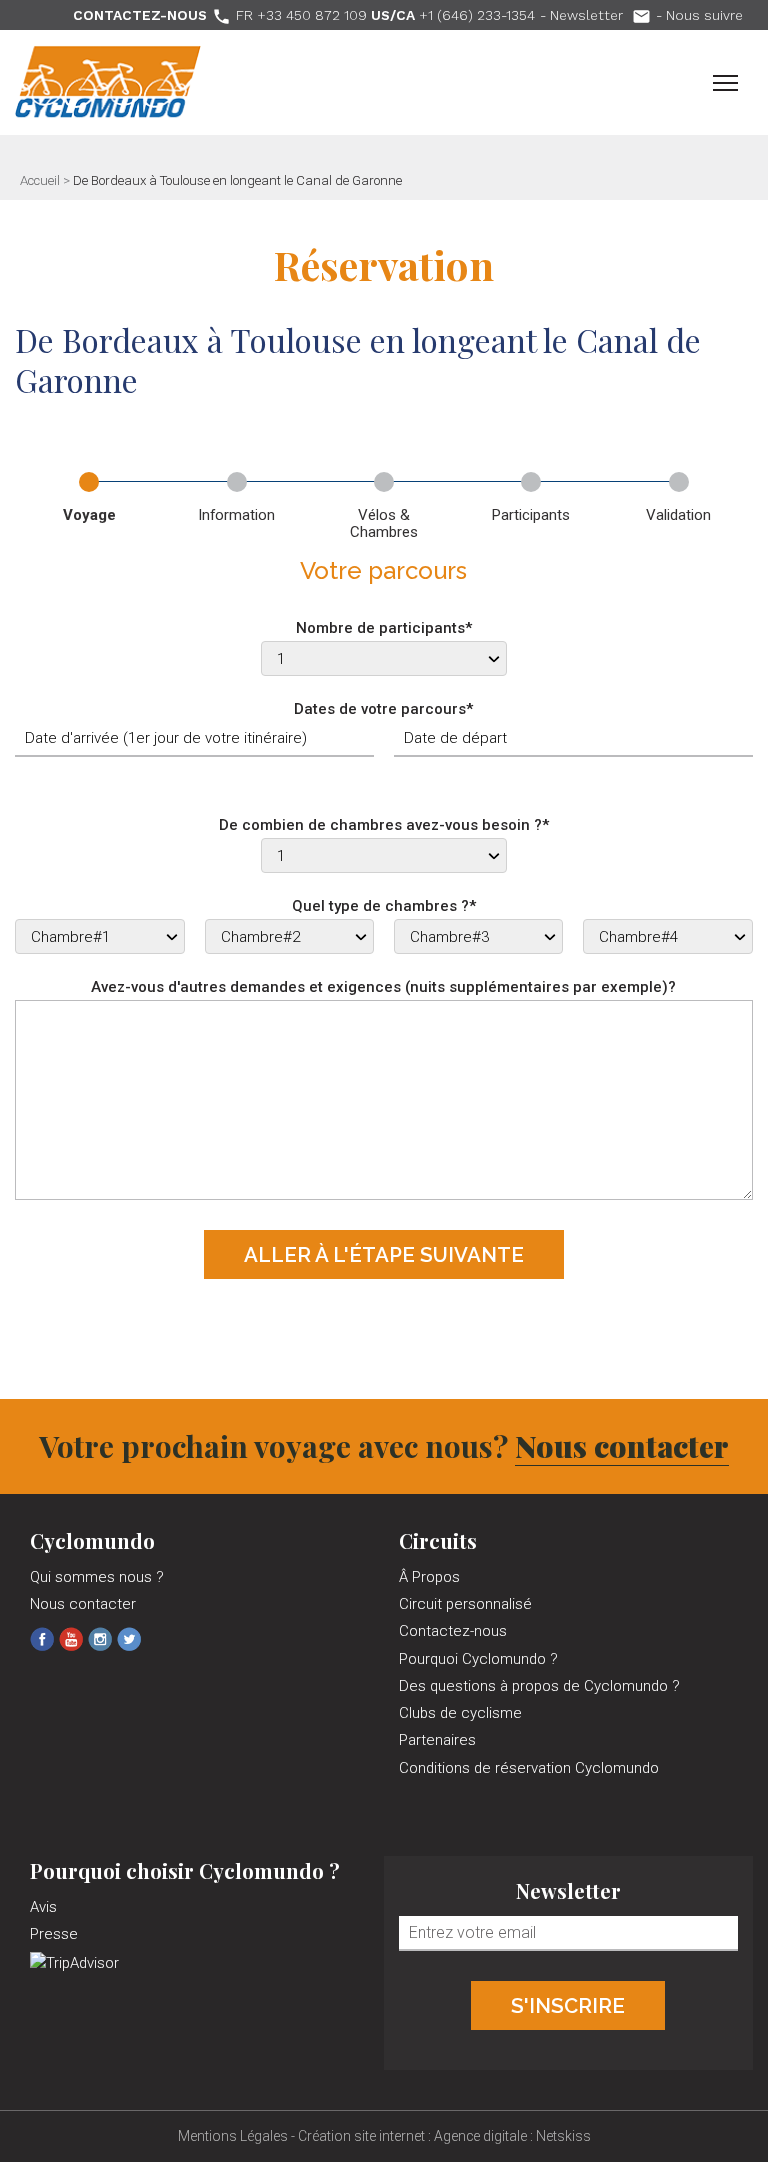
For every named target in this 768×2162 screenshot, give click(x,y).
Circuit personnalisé (465, 1604)
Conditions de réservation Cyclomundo (529, 1768)
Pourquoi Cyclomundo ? (478, 1659)
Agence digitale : (485, 2136)
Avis (43, 1907)
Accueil (40, 180)
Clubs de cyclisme (460, 1713)
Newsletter (600, 15)
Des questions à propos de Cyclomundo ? (539, 1686)
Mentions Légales (233, 2136)
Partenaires (437, 1740)
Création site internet (361, 2136)
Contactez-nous (453, 1631)
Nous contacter (622, 1446)
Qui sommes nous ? (97, 1577)
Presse (54, 1934)
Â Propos (429, 1577)
